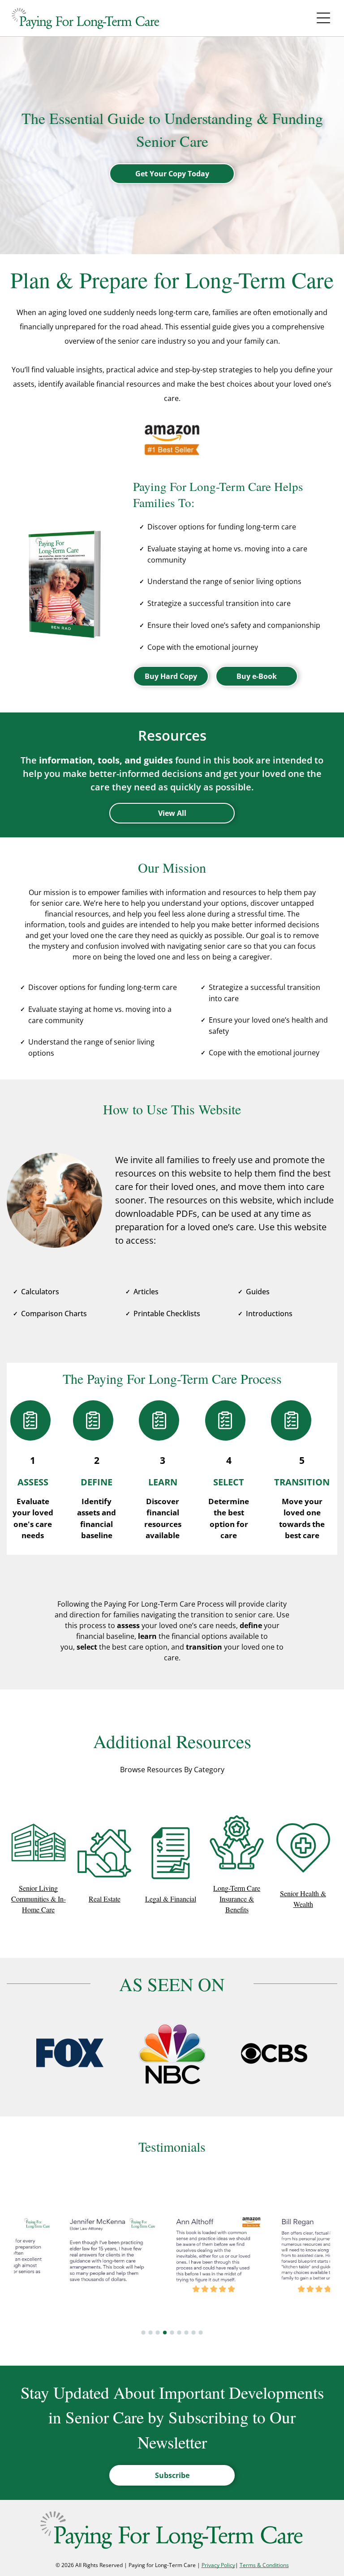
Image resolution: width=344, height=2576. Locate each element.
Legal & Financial (171, 1899)
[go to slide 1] (143, 2333)
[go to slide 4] (165, 2333)
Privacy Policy (218, 2565)
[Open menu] (323, 18)
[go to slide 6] (179, 2333)
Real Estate (105, 1899)
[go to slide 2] (150, 2333)
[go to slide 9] (201, 2333)
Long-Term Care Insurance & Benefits (237, 1899)
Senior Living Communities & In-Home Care (39, 1899)
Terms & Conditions (264, 2565)
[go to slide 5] (172, 2333)
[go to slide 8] (193, 2333)
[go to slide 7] (186, 2333)
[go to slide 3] (158, 2333)
